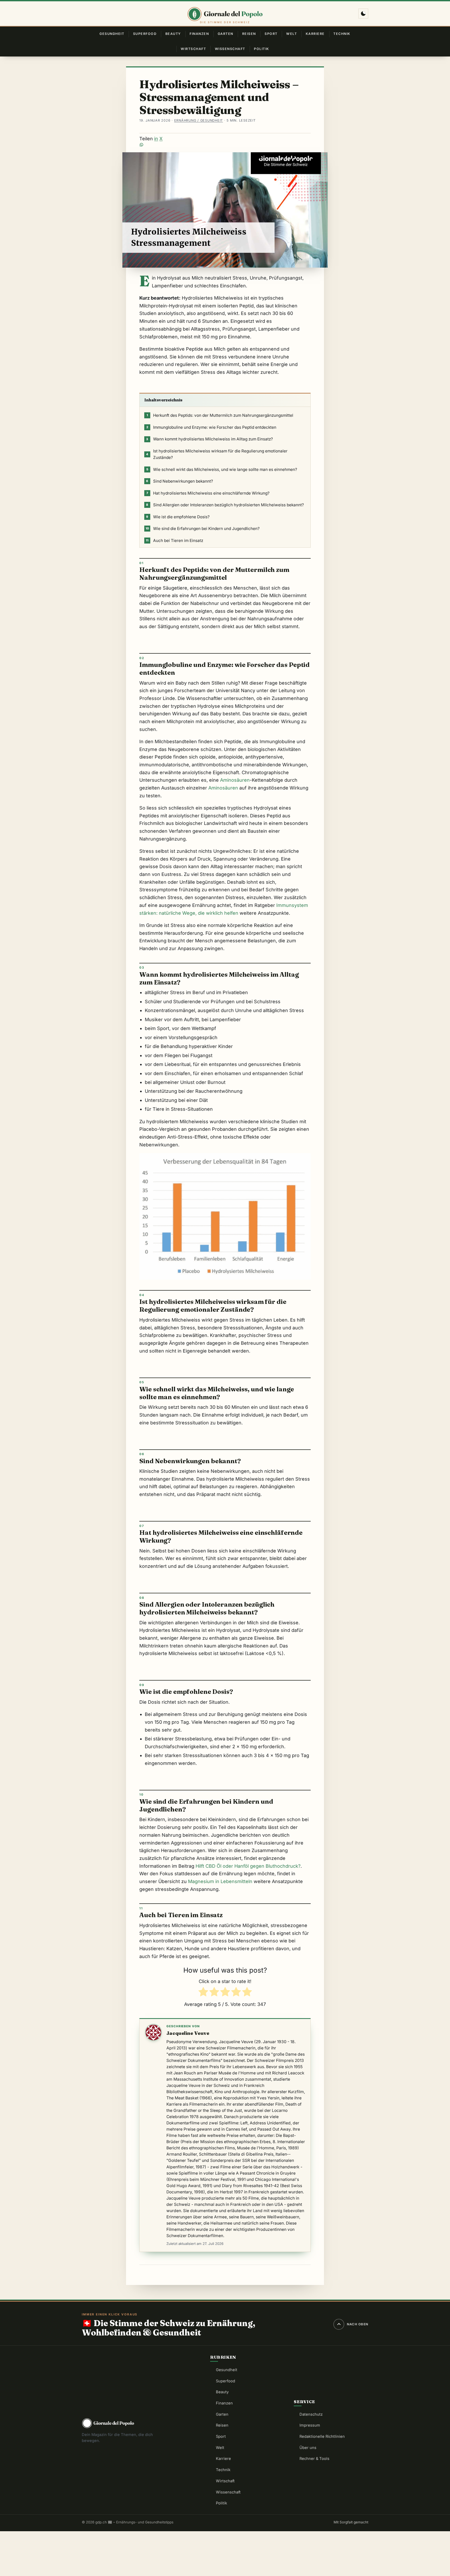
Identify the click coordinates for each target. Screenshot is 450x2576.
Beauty (173, 34)
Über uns (308, 2448)
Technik (342, 34)
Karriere (315, 34)
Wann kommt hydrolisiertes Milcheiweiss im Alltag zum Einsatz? (210, 439)
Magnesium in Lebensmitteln (220, 1881)
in (156, 139)
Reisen (249, 34)
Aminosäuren (235, 780)
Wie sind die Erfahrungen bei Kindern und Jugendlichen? (203, 529)
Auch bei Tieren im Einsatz (174, 541)
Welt (292, 34)
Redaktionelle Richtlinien (322, 2436)
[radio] (203, 1993)
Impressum (310, 2425)
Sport (271, 34)
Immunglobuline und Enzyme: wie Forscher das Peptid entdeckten (211, 427)
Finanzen (199, 34)
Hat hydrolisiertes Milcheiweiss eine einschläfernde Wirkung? (208, 493)
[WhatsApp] (225, 145)
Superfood (145, 34)
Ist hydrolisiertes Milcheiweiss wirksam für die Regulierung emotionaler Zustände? (217, 454)
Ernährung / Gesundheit (199, 120)
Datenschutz (311, 2414)
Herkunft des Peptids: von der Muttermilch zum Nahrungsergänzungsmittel (220, 415)
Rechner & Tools (314, 2459)
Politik (261, 49)
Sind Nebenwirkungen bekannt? (180, 481)
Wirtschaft (193, 49)
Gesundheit (112, 34)
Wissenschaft (230, 49)
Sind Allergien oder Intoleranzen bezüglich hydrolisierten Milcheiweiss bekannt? (225, 505)
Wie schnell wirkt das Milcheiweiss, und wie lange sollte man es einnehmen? (222, 469)
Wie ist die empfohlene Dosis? (178, 517)
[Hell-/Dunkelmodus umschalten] (363, 14)
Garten (226, 34)
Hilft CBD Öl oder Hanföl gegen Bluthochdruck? (248, 1866)
